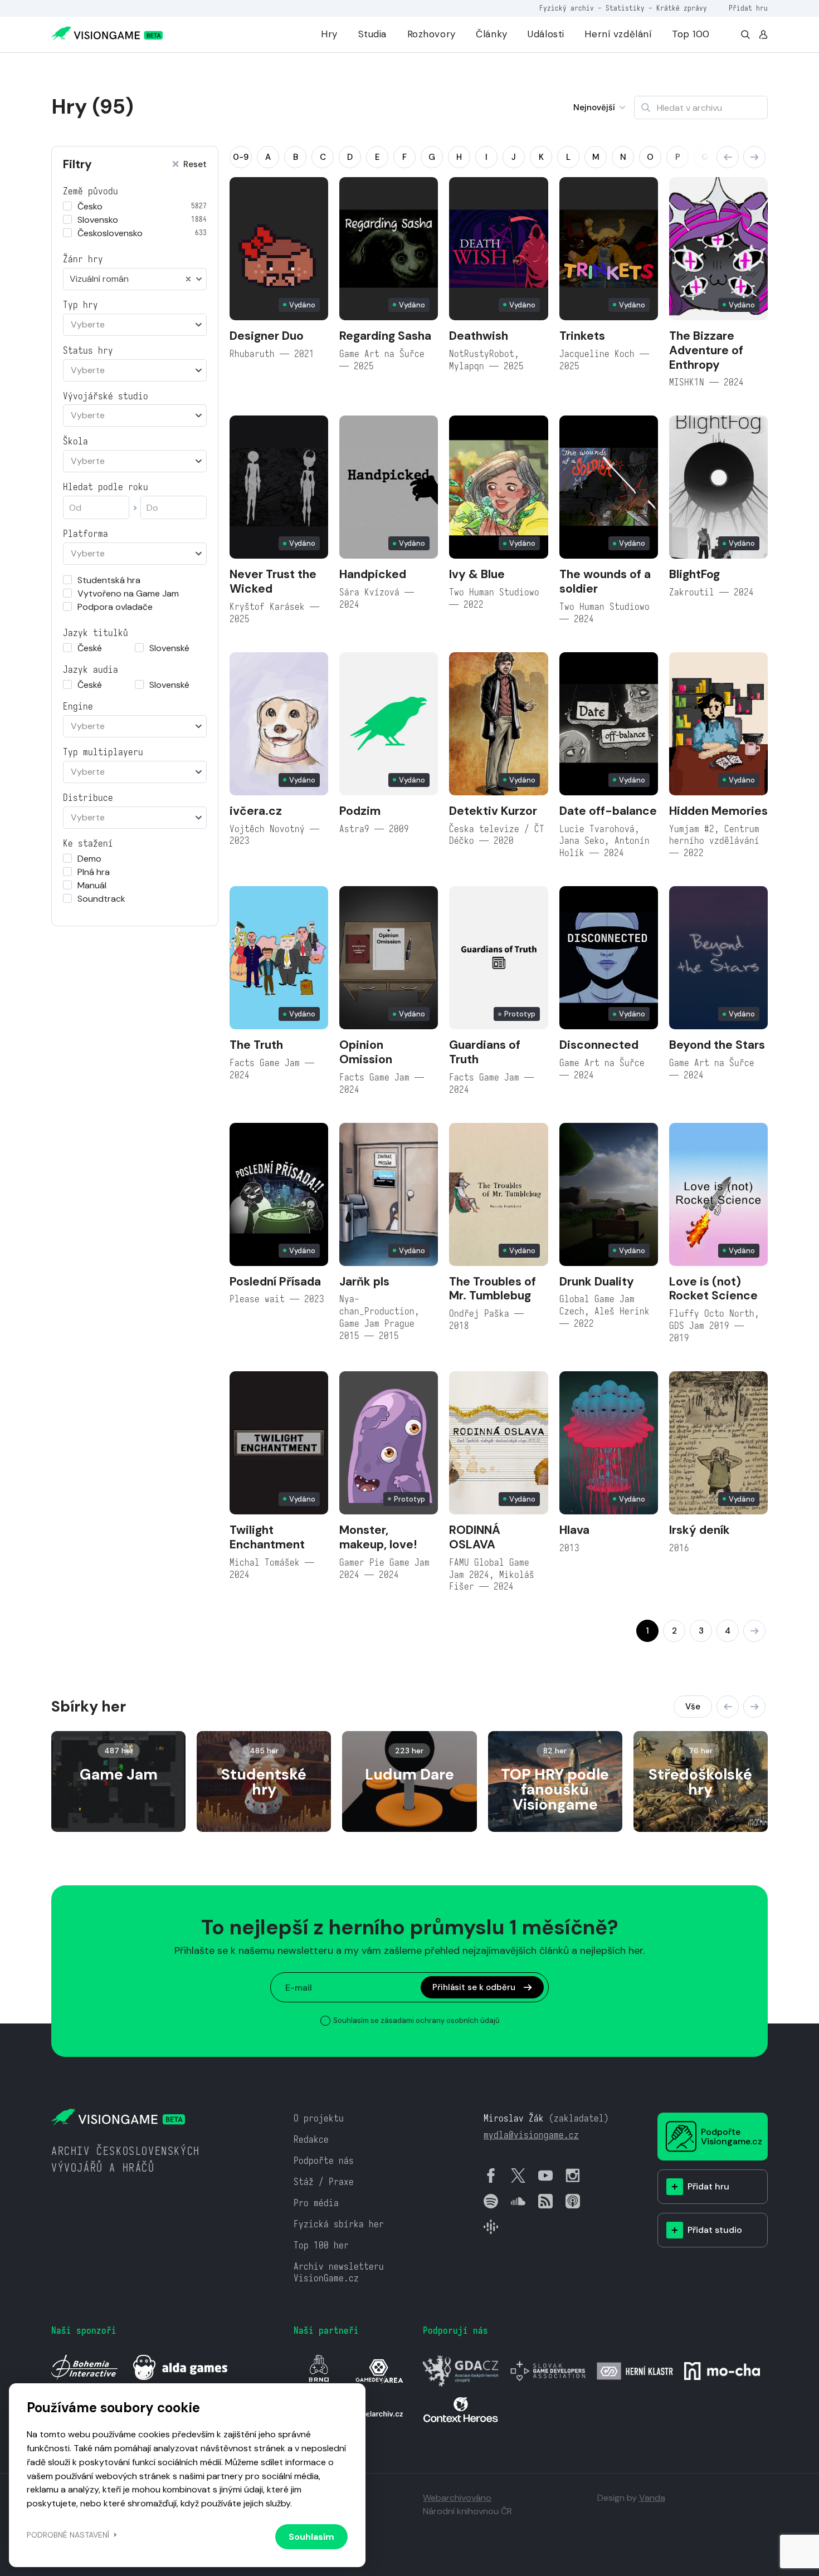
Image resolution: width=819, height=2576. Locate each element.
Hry (329, 34)
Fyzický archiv (567, 8)
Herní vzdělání (618, 34)
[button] (728, 157)
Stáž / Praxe (324, 2182)
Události (546, 34)
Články (491, 34)
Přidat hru (748, 8)
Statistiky (625, 8)
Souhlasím (311, 2537)
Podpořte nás (324, 2161)
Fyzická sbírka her (339, 2224)
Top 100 (691, 34)
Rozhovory (432, 34)
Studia (372, 34)
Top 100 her (321, 2245)
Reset (195, 165)
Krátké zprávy (682, 8)
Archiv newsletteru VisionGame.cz (339, 2273)
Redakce (311, 2140)
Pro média (316, 2203)
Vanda (652, 2498)
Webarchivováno (457, 2498)
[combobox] (135, 279)
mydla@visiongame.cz (531, 2135)
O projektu (319, 2118)
